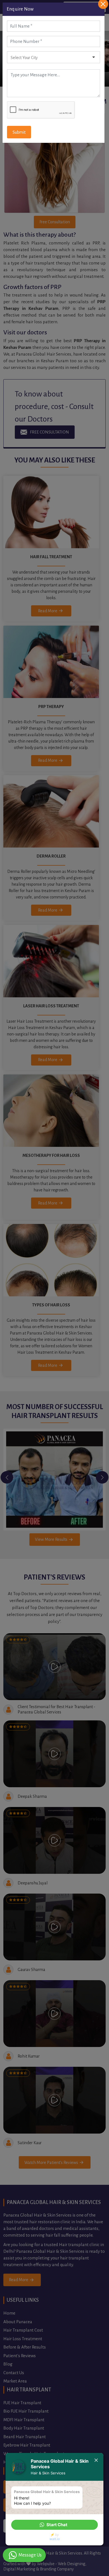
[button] (54, 2525)
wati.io (55, 2539)
